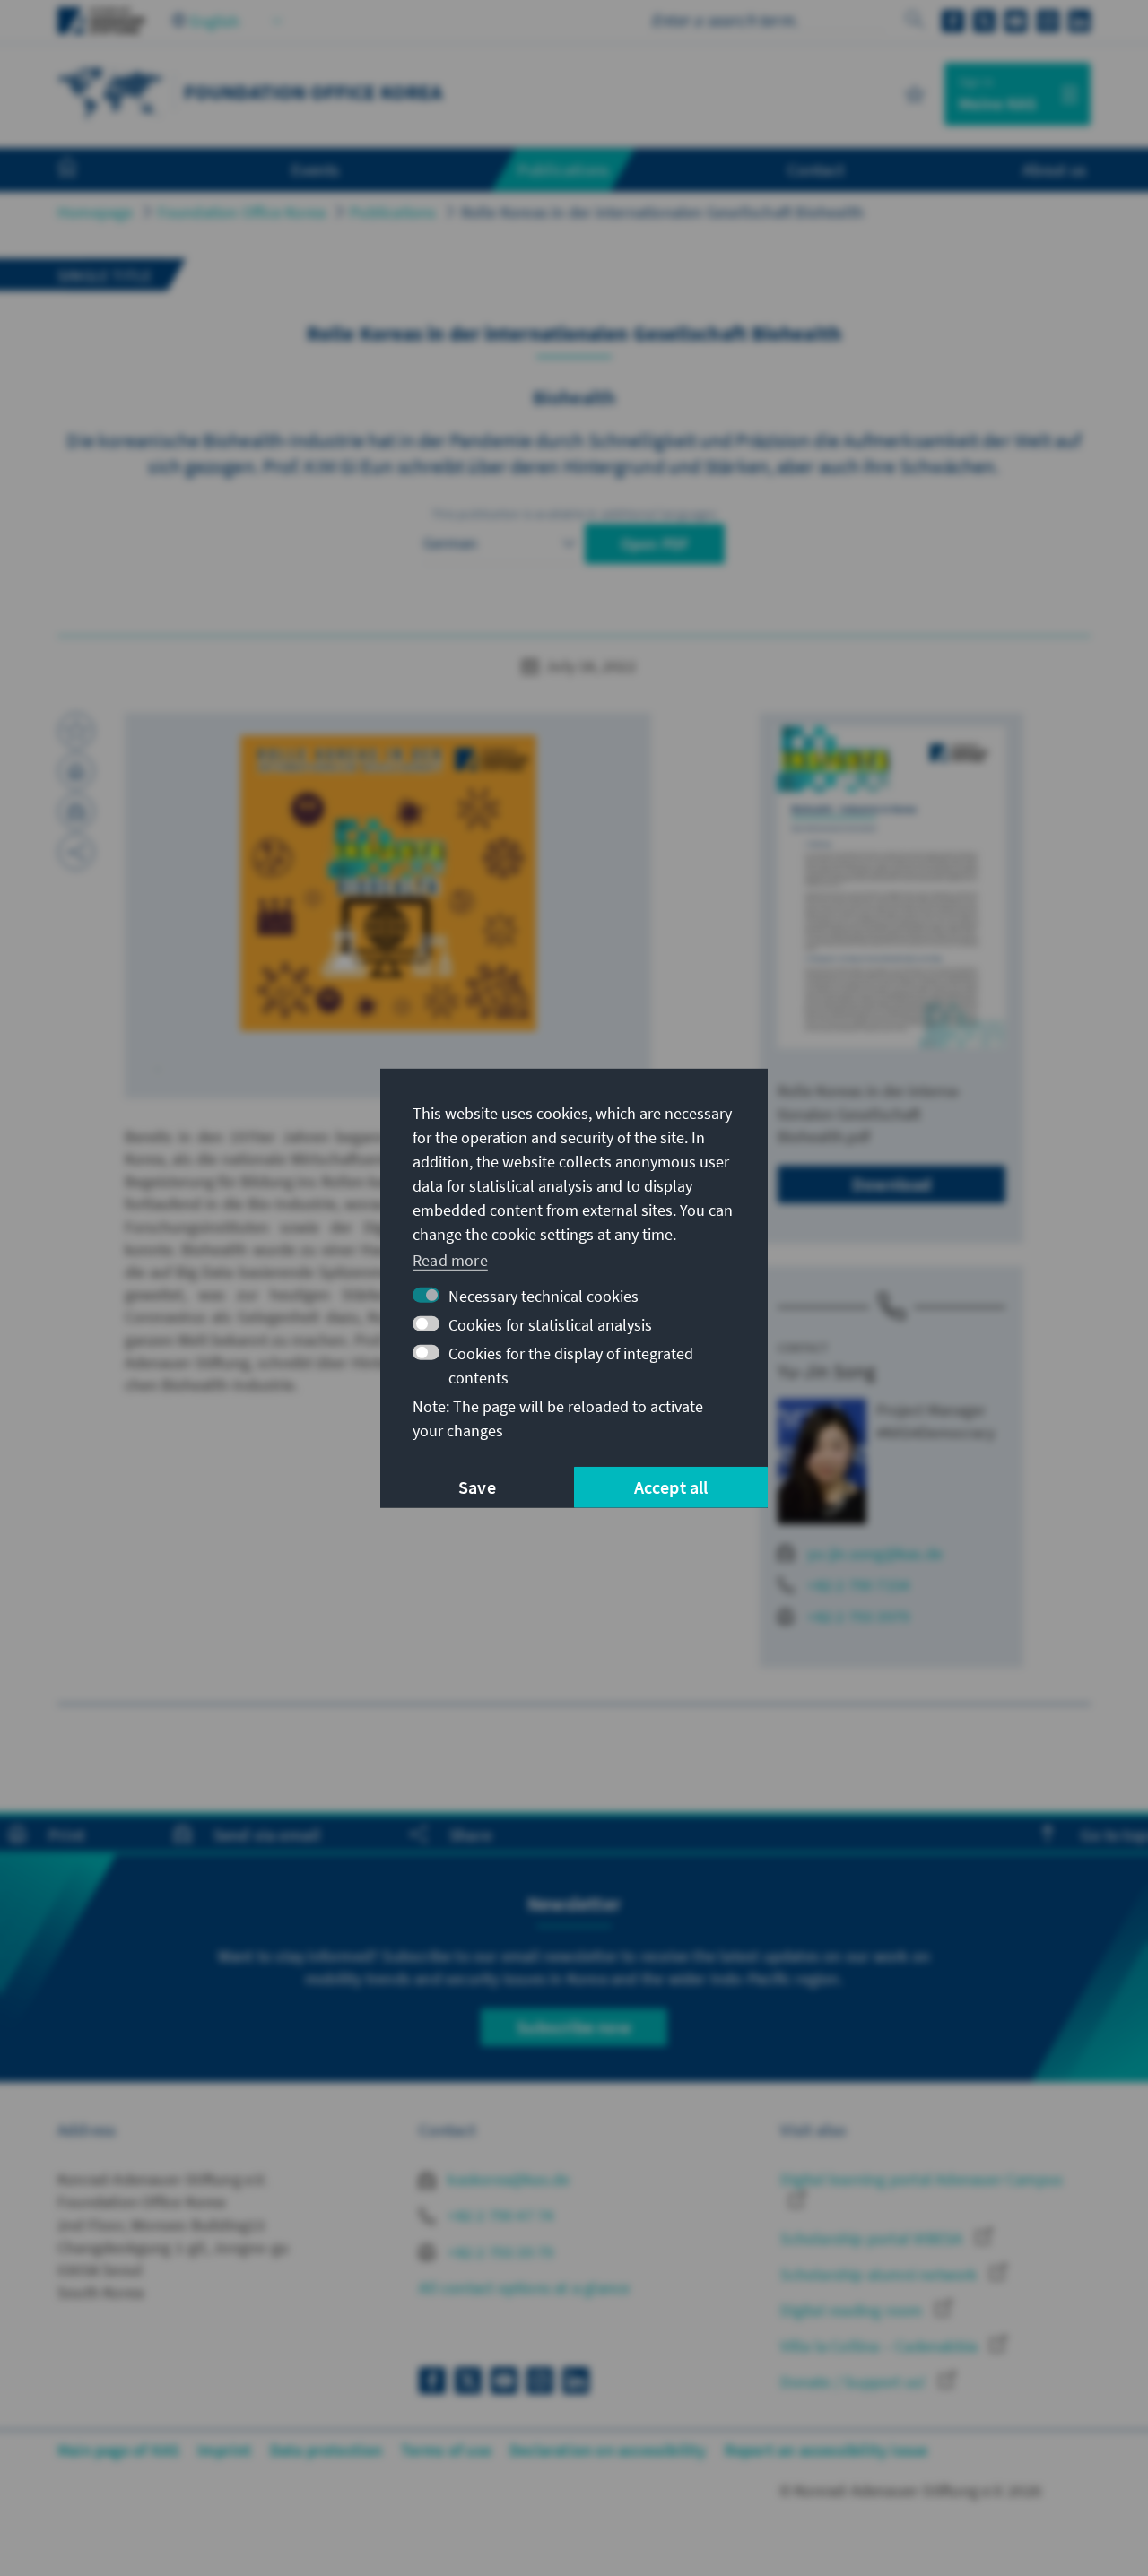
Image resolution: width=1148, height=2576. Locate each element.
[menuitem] (85, 170)
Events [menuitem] (315, 169)
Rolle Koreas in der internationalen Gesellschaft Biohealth (663, 212)
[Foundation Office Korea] (111, 92)
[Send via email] (76, 811)
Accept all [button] (671, 1487)
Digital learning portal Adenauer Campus (922, 2179)
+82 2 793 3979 (858, 1616)
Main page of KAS (118, 2450)
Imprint (224, 2450)
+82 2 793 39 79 (499, 2252)
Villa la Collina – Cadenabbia (881, 2346)
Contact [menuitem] (816, 169)
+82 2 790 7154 (858, 1585)
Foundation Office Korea (242, 212)
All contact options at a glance (524, 2288)
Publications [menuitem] (563, 169)
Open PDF (655, 544)
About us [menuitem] (1054, 169)
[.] (388, 882)
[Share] (76, 852)
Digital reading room (853, 2310)
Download (892, 1184)
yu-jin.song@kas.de (875, 1553)
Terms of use (446, 2450)
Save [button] (477, 1487)
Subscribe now (574, 2027)
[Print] (76, 771)
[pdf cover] (891, 887)
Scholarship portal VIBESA (873, 2238)
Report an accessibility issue (826, 2450)
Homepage (96, 212)
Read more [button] (450, 1260)
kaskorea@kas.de (507, 2179)
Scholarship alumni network (880, 2274)
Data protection (326, 2450)
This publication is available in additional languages (574, 514)
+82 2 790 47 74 (499, 2215)
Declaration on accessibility (608, 2450)
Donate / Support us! (855, 2382)
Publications (393, 212)
